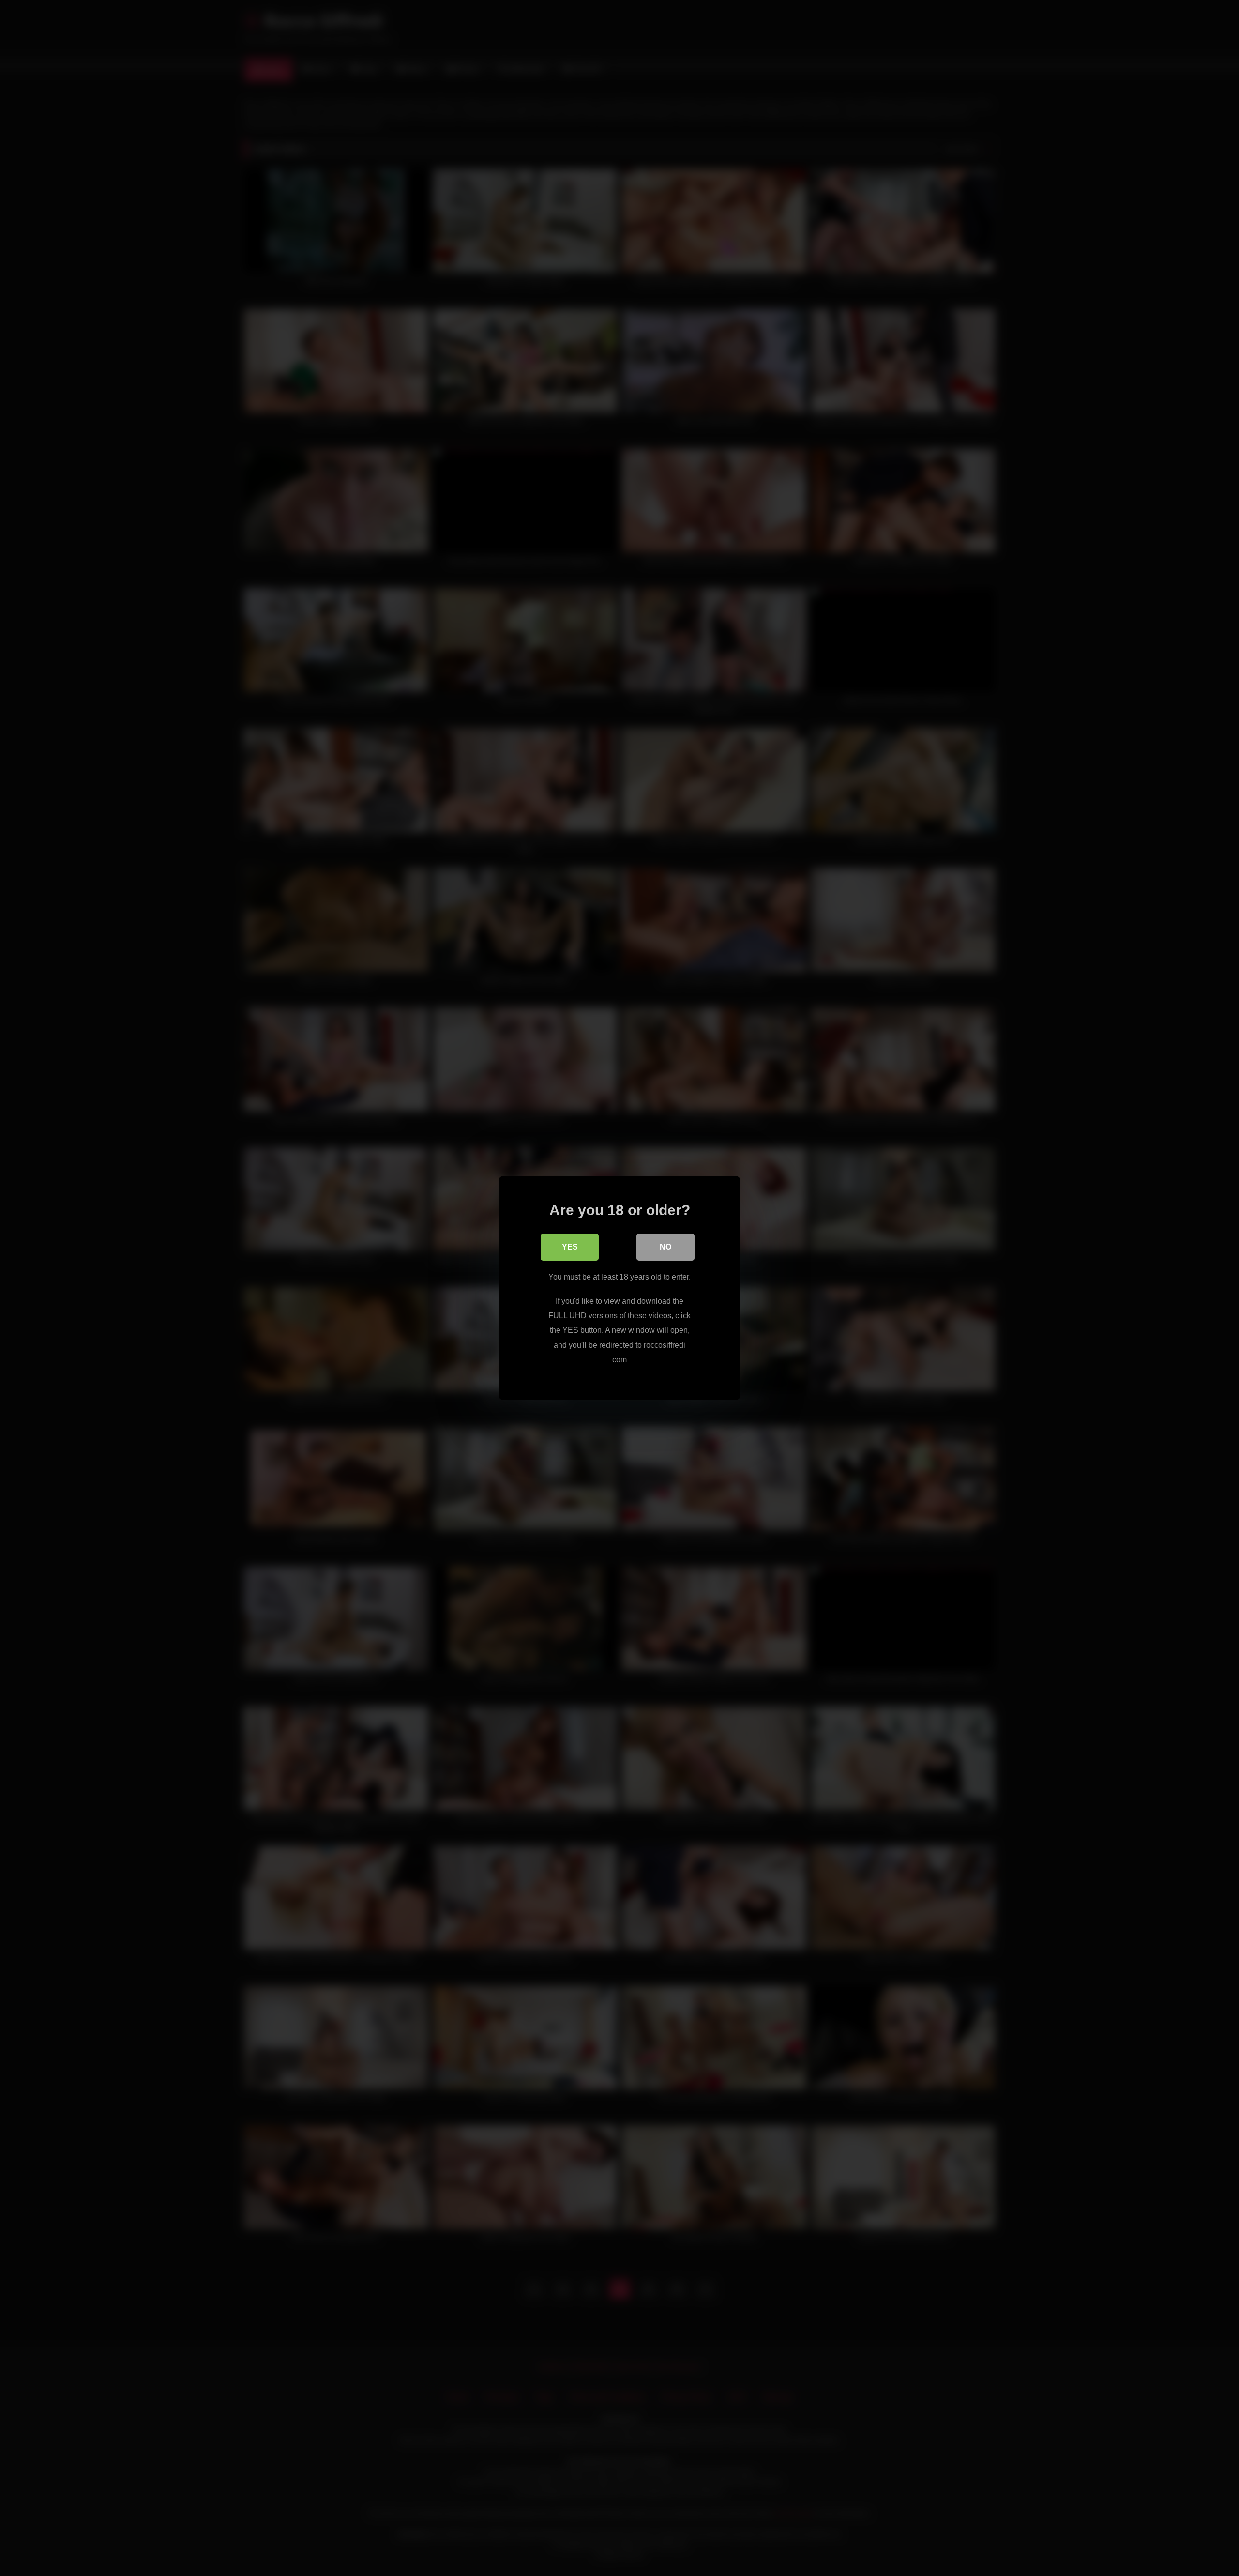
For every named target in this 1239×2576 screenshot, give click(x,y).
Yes (570, 1247)
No (665, 1247)
